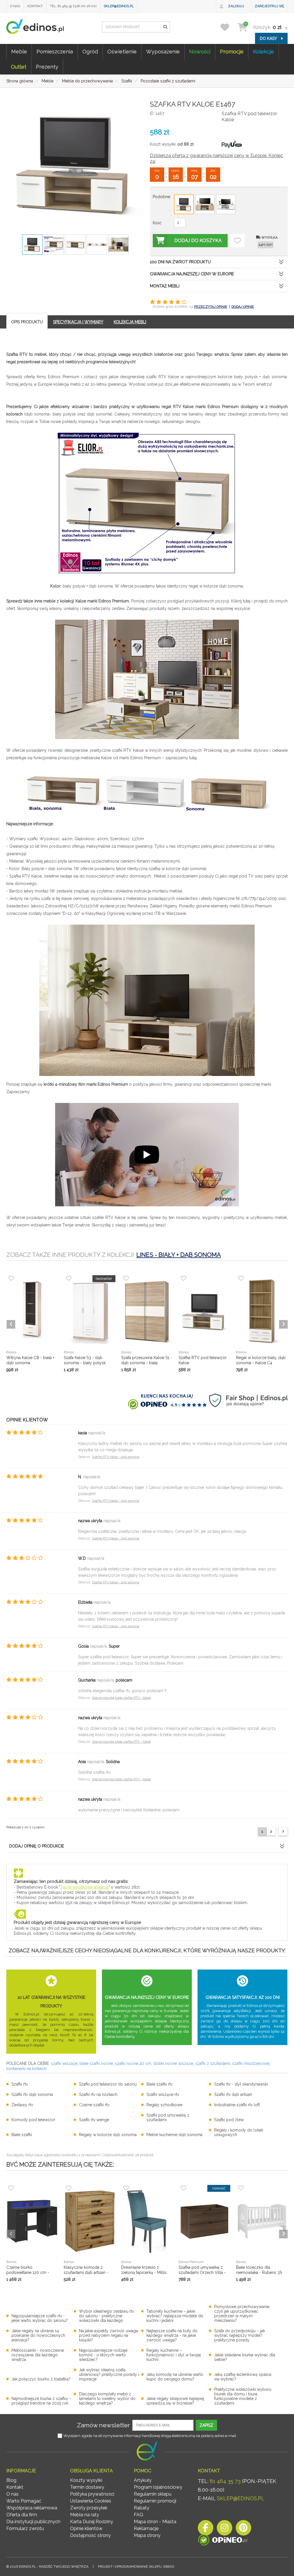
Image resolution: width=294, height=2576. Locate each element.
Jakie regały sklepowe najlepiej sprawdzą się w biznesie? (175, 2401)
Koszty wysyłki (86, 2480)
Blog (11, 2480)
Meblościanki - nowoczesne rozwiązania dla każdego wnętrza (38, 2355)
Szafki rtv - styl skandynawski (241, 2084)
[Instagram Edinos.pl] (225, 2529)
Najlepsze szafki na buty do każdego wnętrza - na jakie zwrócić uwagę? (172, 2335)
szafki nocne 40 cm (133, 2063)
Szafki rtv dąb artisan (233, 2094)
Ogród (90, 52)
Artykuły (143, 2480)
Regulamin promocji (155, 2501)
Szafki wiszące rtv (163, 2094)
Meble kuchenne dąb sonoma (174, 2135)
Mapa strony (147, 2535)
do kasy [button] (269, 38)
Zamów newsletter (104, 2425)
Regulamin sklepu (153, 2494)
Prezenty (47, 67)
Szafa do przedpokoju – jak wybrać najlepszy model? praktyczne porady (240, 2335)
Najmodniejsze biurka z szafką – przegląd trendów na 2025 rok (41, 2401)
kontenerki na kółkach (26, 2069)
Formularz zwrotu (25, 2528)
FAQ (139, 2515)
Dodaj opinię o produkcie (37, 1846)
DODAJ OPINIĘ (243, 307)
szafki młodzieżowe (251, 2063)
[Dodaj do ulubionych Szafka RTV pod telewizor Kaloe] (237, 241)
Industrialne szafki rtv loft (237, 2105)
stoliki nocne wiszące (173, 2063)
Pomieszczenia (55, 52)
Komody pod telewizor (33, 2120)
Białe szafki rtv (159, 2084)
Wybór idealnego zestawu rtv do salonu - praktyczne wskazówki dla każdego (107, 2316)
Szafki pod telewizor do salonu (108, 2084)
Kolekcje (263, 52)
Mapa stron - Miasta (155, 2522)
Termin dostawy (87, 2487)
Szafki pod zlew (229, 2120)
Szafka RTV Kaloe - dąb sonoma (116, 1457)
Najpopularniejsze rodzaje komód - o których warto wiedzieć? (103, 2355)
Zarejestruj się (269, 6)
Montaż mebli (165, 286)
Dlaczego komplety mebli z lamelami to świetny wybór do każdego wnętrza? (107, 2399)
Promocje (232, 52)
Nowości (200, 52)
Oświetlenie (122, 52)
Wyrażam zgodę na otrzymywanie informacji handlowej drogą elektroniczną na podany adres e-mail (150, 2436)
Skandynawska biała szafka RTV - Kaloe (121, 1698)
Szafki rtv (20, 2084)
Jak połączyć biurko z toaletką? (41, 2379)
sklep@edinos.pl (119, 6)
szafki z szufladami (213, 2063)
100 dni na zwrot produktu (180, 262)
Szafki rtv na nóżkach (98, 2094)
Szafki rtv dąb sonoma (32, 2094)
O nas (15, 6)
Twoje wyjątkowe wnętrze (84, 1887)
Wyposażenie (163, 52)
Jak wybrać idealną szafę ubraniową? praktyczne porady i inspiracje (109, 2374)
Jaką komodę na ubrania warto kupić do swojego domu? (175, 2377)
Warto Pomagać (24, 2501)
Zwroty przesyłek (89, 2508)
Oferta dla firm (22, 2515)
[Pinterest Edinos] (243, 2529)
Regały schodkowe (164, 2105)
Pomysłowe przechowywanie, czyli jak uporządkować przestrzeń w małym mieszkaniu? (242, 2314)
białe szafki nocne (96, 2063)
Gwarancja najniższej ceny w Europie (192, 274)
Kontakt (35, 6)
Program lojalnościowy (158, 2487)
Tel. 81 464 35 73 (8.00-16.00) (73, 6)
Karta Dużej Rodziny (92, 2522)
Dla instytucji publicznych (33, 2522)
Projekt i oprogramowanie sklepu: (136, 2567)
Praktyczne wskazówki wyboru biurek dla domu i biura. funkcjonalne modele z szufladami (243, 2396)
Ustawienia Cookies (91, 2501)
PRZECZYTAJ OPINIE (211, 307)
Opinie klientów (86, 2528)
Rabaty (142, 2508)
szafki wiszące (64, 2063)
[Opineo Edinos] (223, 2541)
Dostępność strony (90, 2535)
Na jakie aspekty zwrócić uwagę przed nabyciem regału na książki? (109, 2335)
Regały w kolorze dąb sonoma (108, 2135)
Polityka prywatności (92, 2494)
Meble (19, 52)
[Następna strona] (283, 1832)
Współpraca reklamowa (32, 2508)
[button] (165, 27)
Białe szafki (22, 2135)
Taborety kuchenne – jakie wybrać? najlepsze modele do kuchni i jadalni (175, 2316)
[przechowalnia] (228, 27)
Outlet (19, 67)
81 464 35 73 (225, 2481)
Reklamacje (146, 2528)
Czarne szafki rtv (94, 2105)
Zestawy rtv (22, 2105)
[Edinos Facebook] (206, 2529)
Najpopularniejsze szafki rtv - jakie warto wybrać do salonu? (40, 2318)
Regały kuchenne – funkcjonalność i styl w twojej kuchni (174, 2355)
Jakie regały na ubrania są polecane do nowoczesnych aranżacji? (38, 2335)
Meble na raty (85, 2515)
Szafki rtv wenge (94, 2120)
